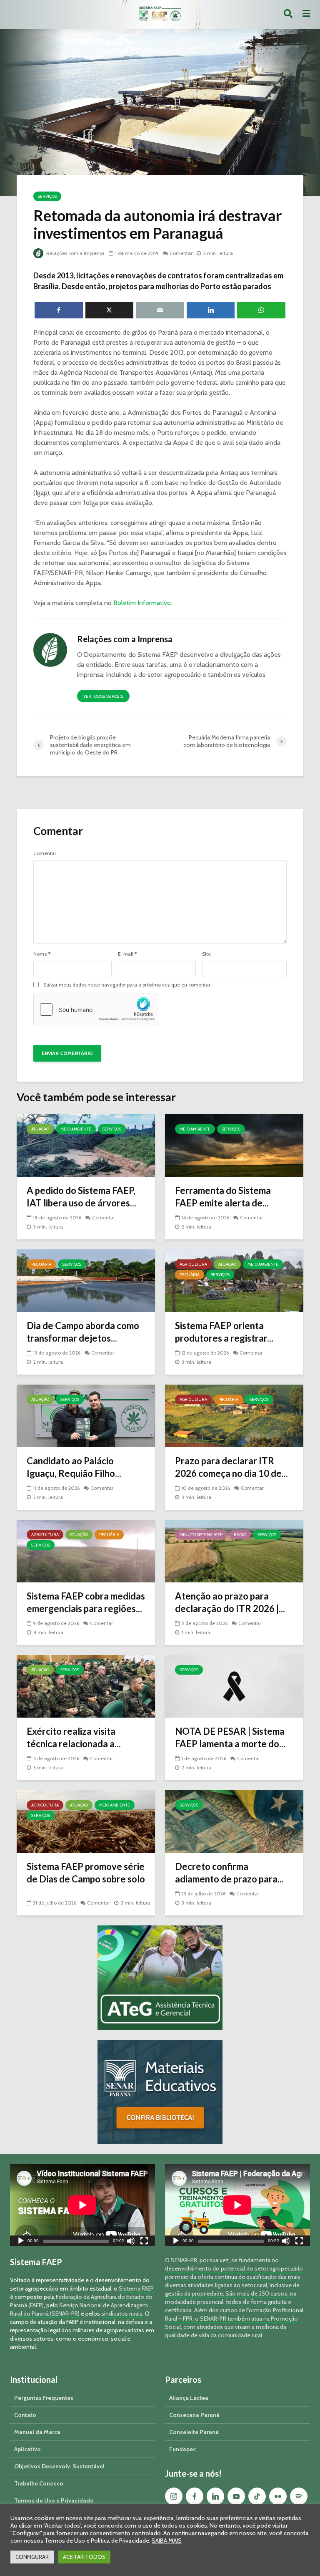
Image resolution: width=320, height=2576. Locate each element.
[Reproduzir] (21, 2242)
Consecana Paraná (194, 2415)
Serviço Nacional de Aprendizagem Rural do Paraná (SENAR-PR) (79, 2309)
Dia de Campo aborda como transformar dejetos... (83, 1332)
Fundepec (182, 2449)
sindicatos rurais (122, 2314)
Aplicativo (27, 2449)
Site (206, 954)
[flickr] (278, 2496)
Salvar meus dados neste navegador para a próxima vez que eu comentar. (127, 985)
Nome (42, 954)
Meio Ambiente (76, 1129)
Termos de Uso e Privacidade (54, 2500)
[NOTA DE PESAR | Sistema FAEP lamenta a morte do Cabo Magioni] (234, 1686)
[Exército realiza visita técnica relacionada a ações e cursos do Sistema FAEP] (86, 1686)
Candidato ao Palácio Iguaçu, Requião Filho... (74, 1467)
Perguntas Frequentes (44, 2398)
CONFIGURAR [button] (32, 2557)
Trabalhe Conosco (39, 2483)
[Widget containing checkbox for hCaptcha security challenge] (96, 1009)
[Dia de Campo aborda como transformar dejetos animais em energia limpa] (86, 1280)
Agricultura (193, 1264)
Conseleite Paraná (194, 2432)
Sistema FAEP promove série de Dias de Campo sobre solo (86, 1873)
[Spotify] (299, 2496)
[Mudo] (131, 2242)
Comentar (181, 253)
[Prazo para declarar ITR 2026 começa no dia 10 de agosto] (234, 1415)
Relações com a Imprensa (75, 253)
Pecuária (41, 1264)
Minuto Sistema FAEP (201, 1535)
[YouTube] (236, 2496)
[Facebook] (195, 2496)
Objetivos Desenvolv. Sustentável (59, 2466)
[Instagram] (174, 2496)
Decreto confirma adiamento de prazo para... (229, 1873)
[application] (82, 2205)
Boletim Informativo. (143, 603)
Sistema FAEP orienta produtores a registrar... (224, 1332)
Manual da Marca (37, 2432)
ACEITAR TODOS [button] (84, 2557)
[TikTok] (257, 2496)
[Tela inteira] (144, 2242)
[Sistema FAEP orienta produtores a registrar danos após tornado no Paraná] (234, 1280)
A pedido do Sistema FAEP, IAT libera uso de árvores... (81, 1197)
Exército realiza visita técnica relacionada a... (74, 1737)
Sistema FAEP (136, 2288)
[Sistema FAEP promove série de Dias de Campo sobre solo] (86, 1821)
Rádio (240, 1535)
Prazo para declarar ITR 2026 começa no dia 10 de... (231, 1467)
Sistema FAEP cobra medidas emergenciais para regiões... (86, 1602)
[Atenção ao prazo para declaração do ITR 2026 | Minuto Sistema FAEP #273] (234, 1550)
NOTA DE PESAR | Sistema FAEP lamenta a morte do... (230, 1737)
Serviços (47, 196)
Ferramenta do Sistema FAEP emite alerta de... (223, 1197)
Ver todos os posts (103, 696)
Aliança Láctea (189, 2398)
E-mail (127, 954)
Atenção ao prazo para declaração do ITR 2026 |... (230, 1602)
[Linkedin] (215, 2496)
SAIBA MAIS (167, 2541)
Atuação (40, 1129)
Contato (25, 2415)
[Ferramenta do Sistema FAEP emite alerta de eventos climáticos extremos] (234, 1145)
